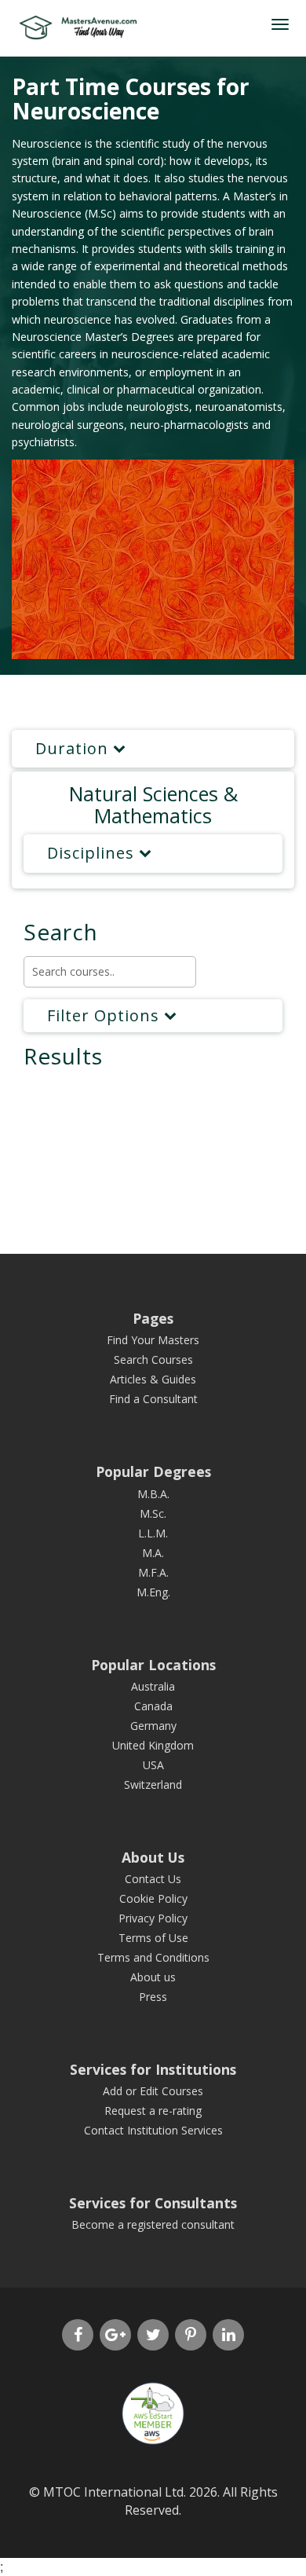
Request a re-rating (153, 2111)
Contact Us (153, 1879)
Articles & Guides (153, 1379)
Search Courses (153, 1359)
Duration (74, 748)
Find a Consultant (153, 1399)
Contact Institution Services (153, 2130)
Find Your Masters (153, 1340)
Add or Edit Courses (153, 2091)
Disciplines (93, 853)
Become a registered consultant (153, 2224)
